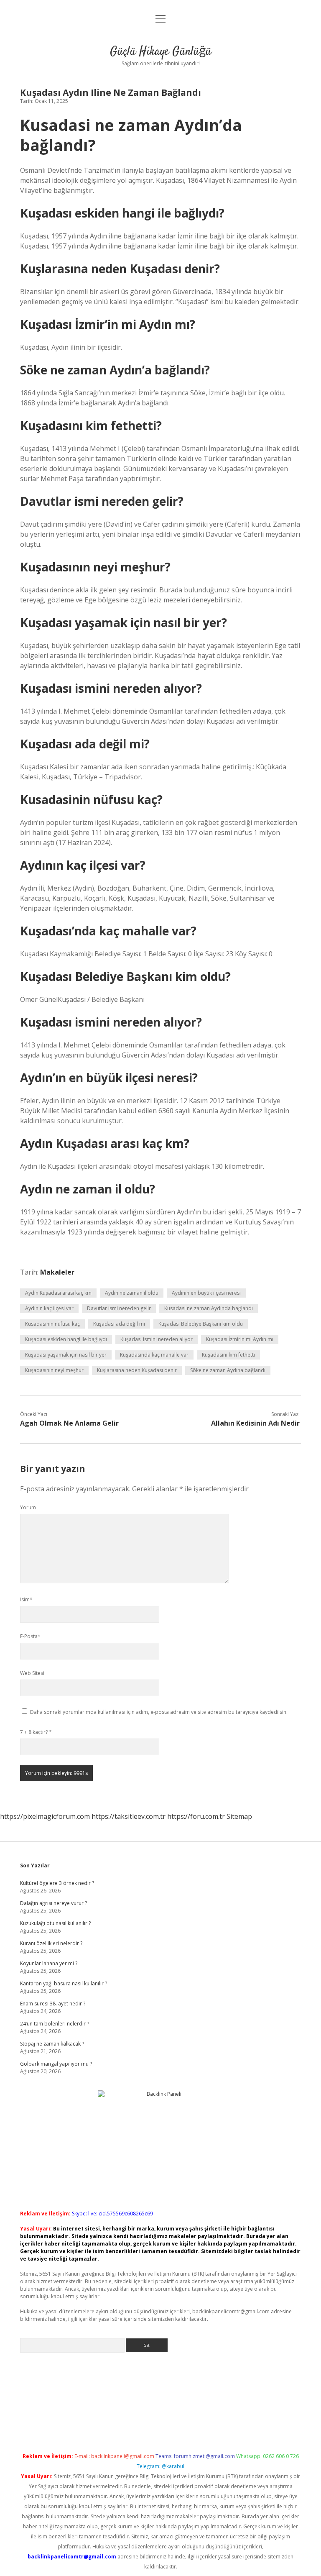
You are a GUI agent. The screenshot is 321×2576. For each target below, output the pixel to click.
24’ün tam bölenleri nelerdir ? (55, 2024)
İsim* (26, 1599)
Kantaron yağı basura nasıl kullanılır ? (64, 1983)
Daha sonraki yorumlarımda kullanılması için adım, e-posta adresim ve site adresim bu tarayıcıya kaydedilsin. (159, 1712)
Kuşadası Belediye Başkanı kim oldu (201, 1324)
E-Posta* (30, 1636)
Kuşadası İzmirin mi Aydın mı (240, 1339)
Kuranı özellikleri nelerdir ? (51, 1943)
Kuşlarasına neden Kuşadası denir (137, 1370)
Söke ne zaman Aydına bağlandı (228, 1370)
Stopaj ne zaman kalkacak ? (52, 2044)
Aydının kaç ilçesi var (49, 1308)
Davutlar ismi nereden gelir (119, 1308)
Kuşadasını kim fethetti (228, 1355)
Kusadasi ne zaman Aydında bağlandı (209, 1308)
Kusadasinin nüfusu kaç (52, 1324)
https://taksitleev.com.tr (129, 1816)
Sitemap (239, 1816)
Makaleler (57, 1272)
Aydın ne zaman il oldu (132, 1293)
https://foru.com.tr (196, 1816)
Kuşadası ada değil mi (119, 1324)
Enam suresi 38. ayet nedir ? (53, 2004)
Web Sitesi (32, 1673)
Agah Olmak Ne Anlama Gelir (69, 1423)
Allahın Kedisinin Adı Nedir (255, 1423)
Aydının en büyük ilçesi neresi (206, 1293)
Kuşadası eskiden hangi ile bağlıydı (66, 1339)
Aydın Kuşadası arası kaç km (58, 1293)
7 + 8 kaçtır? (36, 1732)
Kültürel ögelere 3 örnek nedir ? (57, 1883)
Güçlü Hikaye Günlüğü (161, 52)
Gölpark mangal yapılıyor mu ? (56, 2064)
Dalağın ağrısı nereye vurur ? (53, 1903)
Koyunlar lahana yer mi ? (49, 1963)
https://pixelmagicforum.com (45, 1816)
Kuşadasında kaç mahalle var (154, 1355)
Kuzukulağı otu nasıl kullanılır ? (55, 1923)
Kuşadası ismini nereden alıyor (157, 1339)
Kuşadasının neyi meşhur (54, 1370)
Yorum (28, 1507)
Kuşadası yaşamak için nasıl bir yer (66, 1355)
